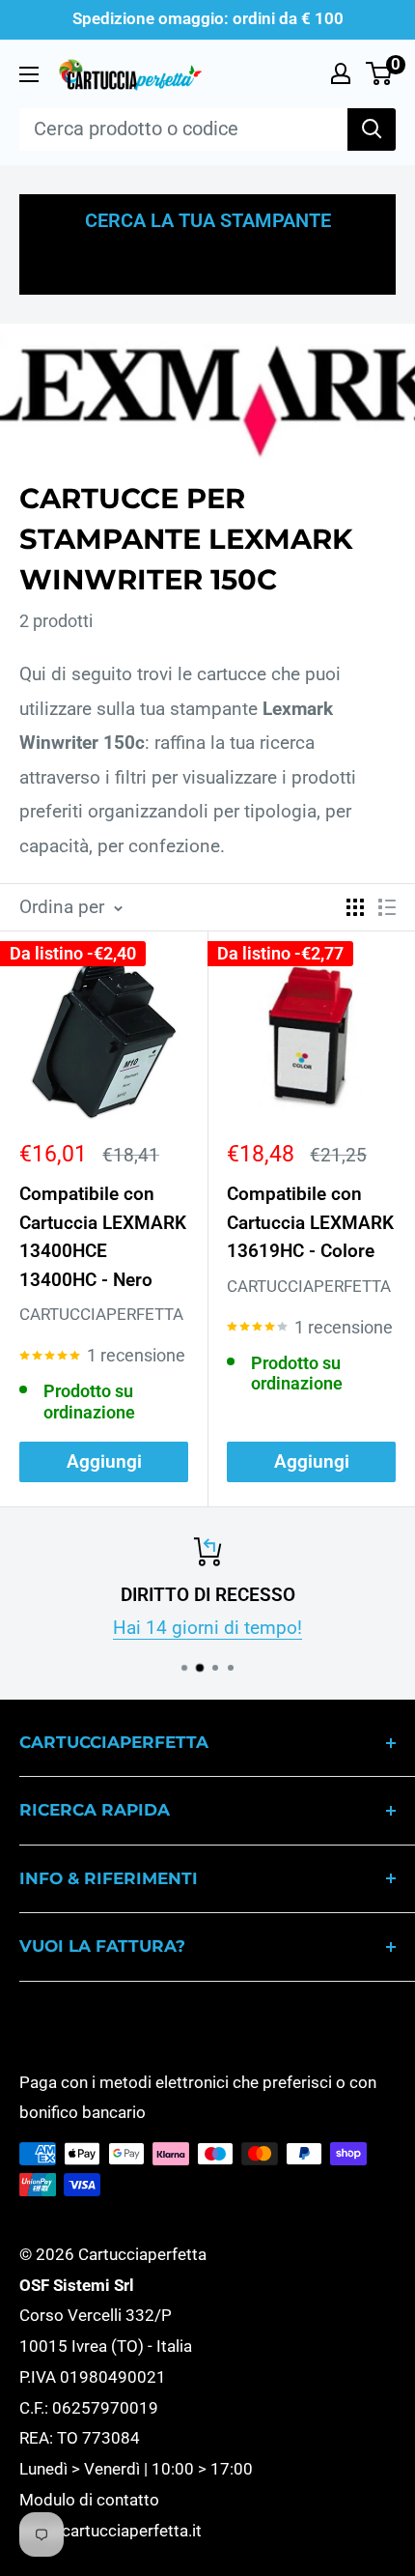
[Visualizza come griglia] (355, 907)
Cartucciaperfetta (101, 1314)
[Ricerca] (372, 129)
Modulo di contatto (89, 2500)
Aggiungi (104, 1461)
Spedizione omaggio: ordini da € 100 (208, 18)
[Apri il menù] (29, 74)
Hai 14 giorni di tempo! (207, 1629)
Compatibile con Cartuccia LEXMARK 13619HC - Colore (310, 1222)
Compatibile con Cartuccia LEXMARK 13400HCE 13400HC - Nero (103, 1236)
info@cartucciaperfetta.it (111, 2531)
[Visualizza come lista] (387, 907)
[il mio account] (341, 73)
